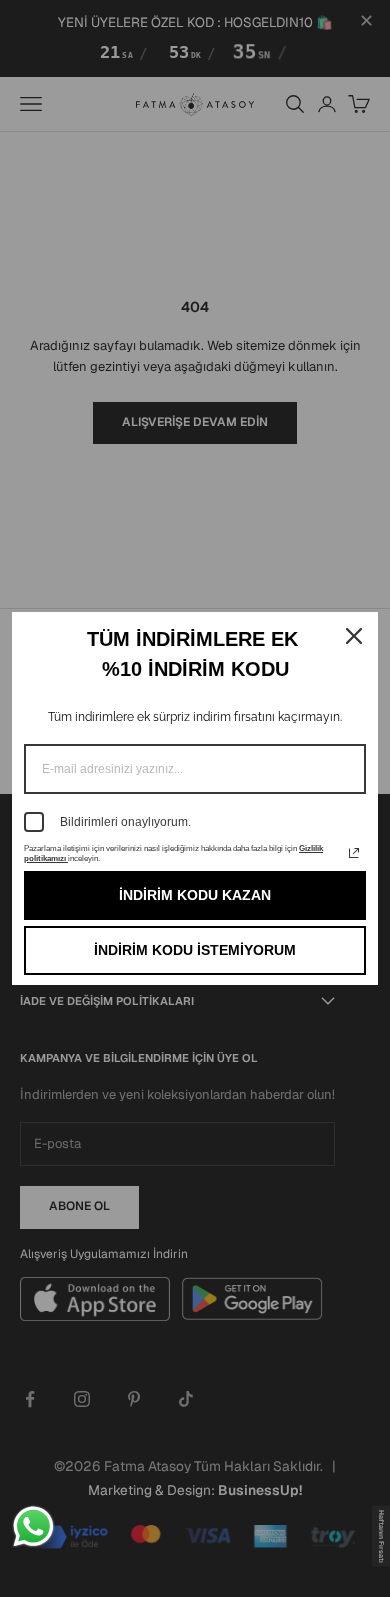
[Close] (354, 636)
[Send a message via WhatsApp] (33, 1526)
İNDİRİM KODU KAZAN (195, 895)
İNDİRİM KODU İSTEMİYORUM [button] (195, 950)
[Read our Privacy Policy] (354, 853)
